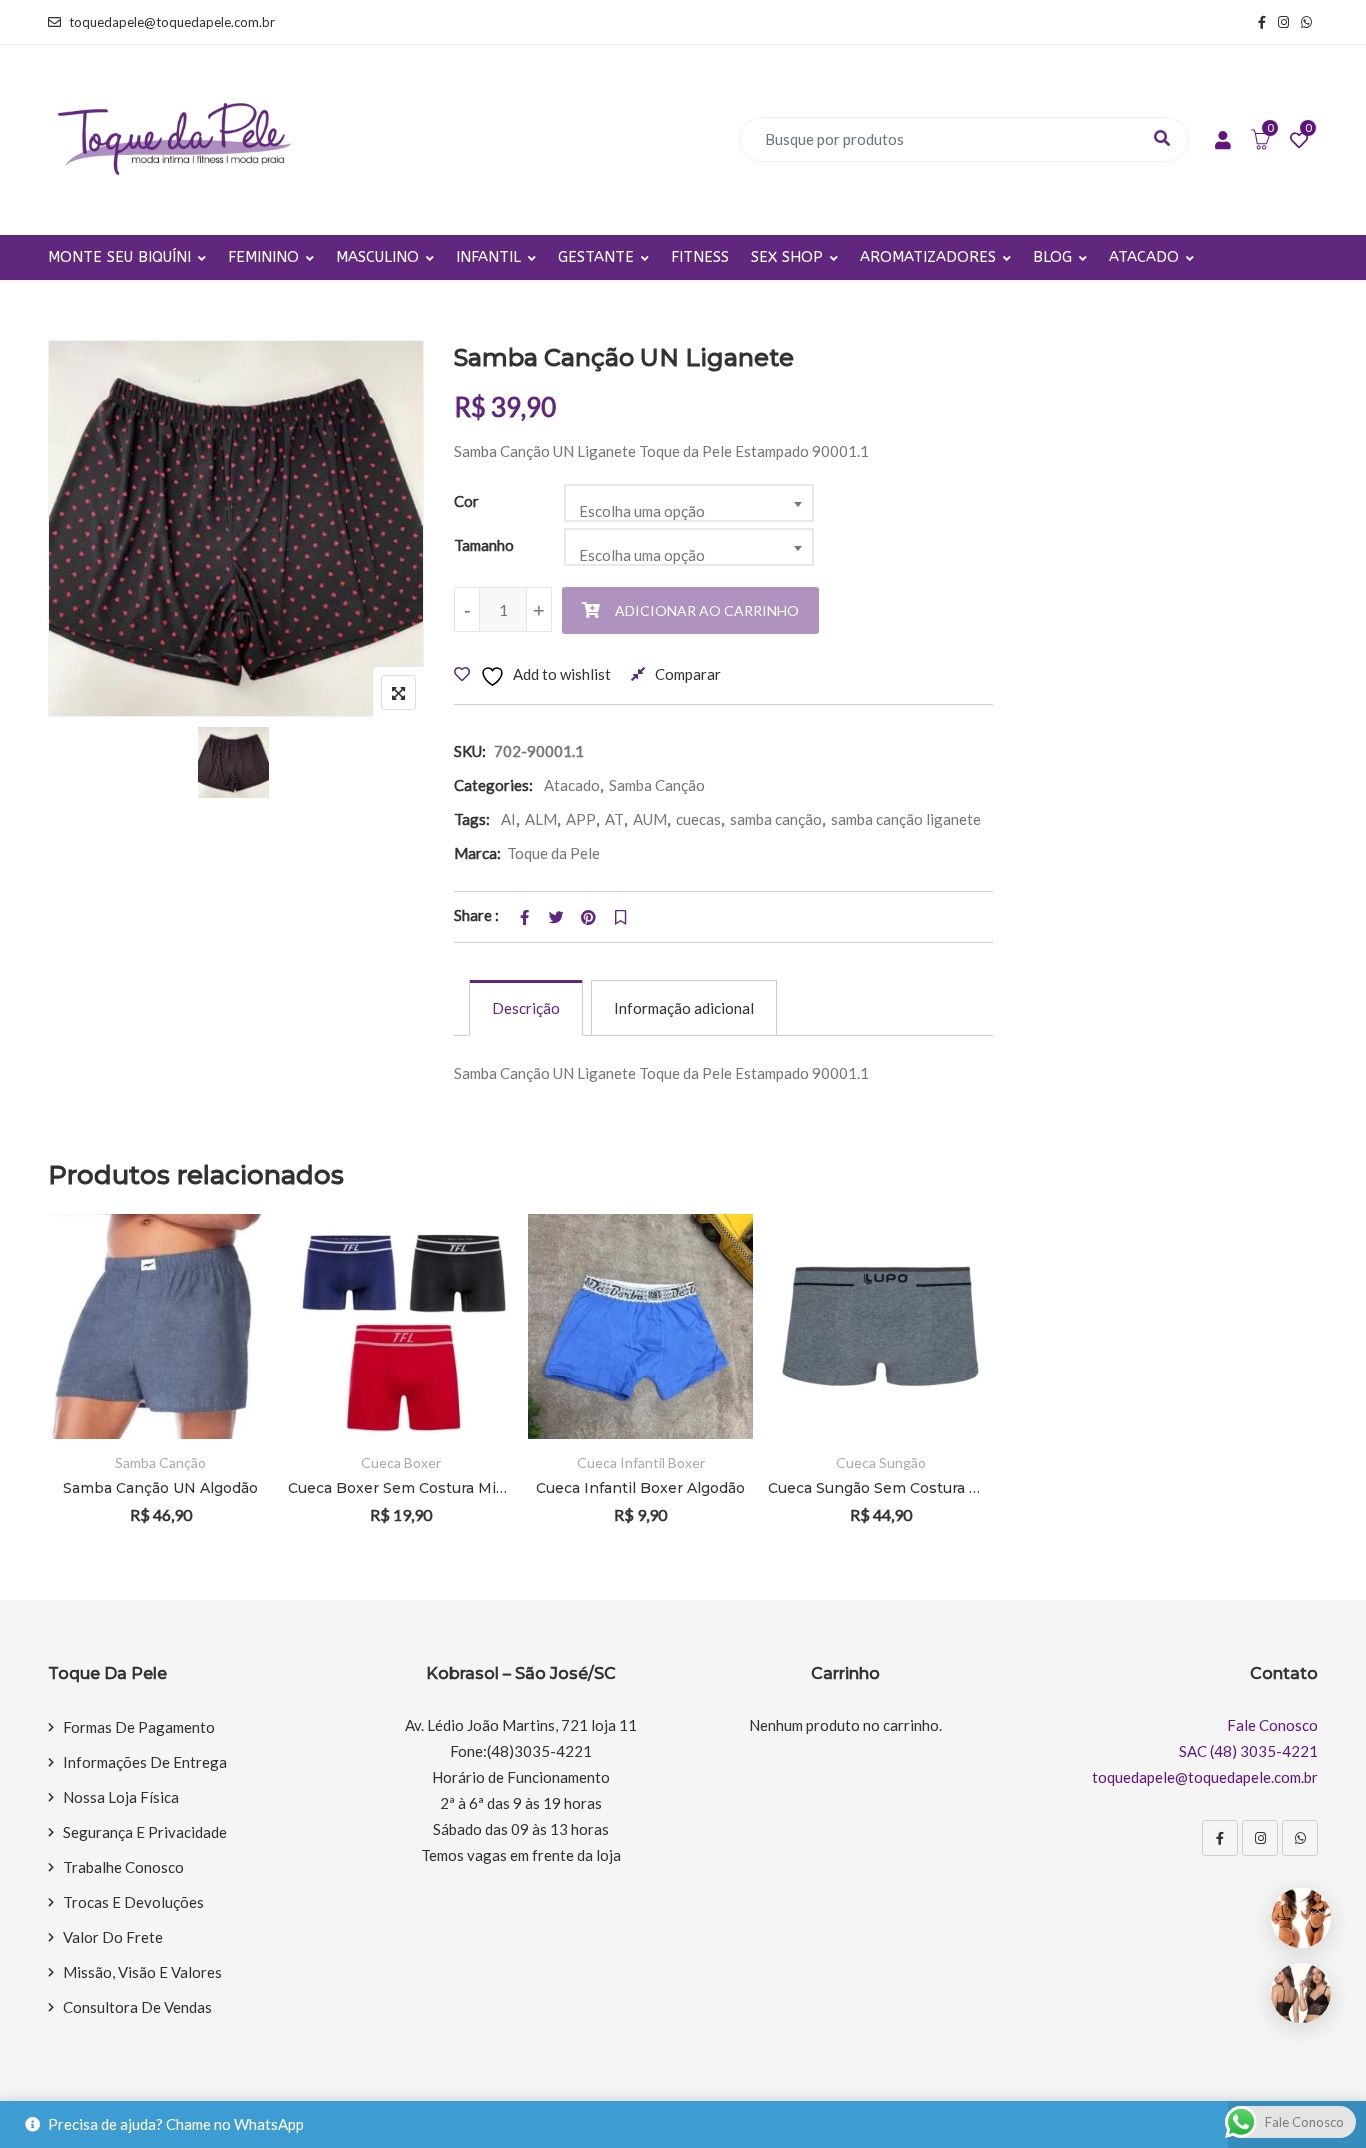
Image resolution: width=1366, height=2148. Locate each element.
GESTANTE (596, 257)
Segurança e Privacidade (145, 1832)
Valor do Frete (113, 1937)
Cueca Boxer (401, 1462)
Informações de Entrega (145, 1762)
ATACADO (1144, 257)
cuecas (698, 819)
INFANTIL (488, 257)
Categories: (493, 785)
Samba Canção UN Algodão (160, 1488)
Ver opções (230, 1271)
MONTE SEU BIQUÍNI (119, 257)
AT (614, 819)
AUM (650, 819)
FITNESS (700, 257)
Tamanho (484, 545)
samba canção (776, 819)
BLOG (1052, 257)
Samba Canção (657, 785)
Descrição (526, 1008)
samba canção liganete (906, 819)
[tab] (526, 1008)
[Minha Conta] (1223, 141)
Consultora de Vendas (137, 2007)
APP (581, 819)
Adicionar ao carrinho (707, 610)
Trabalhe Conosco (123, 1867)
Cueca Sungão (881, 1462)
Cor (466, 501)
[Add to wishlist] (230, 1326)
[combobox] (689, 503)
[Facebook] (1220, 1838)
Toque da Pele (553, 853)
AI (508, 819)
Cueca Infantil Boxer (641, 1462)
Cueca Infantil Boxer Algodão (640, 1488)
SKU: (470, 751)
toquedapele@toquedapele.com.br (172, 22)
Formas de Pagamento (139, 1727)
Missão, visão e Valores (142, 1972)
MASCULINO (377, 257)
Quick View (230, 1381)
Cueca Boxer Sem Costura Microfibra (400, 1488)
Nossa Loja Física (121, 1797)
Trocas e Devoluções (133, 1902)
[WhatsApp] (1300, 1838)
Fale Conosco (1272, 1725)
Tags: (472, 819)
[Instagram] (1260, 1838)
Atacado (572, 785)
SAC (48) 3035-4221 (1248, 1751)
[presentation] (62, 1396)
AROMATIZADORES (928, 257)
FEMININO (263, 257)
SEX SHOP (787, 257)
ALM (541, 819)
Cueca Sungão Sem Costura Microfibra (880, 1488)
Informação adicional (684, 1008)
